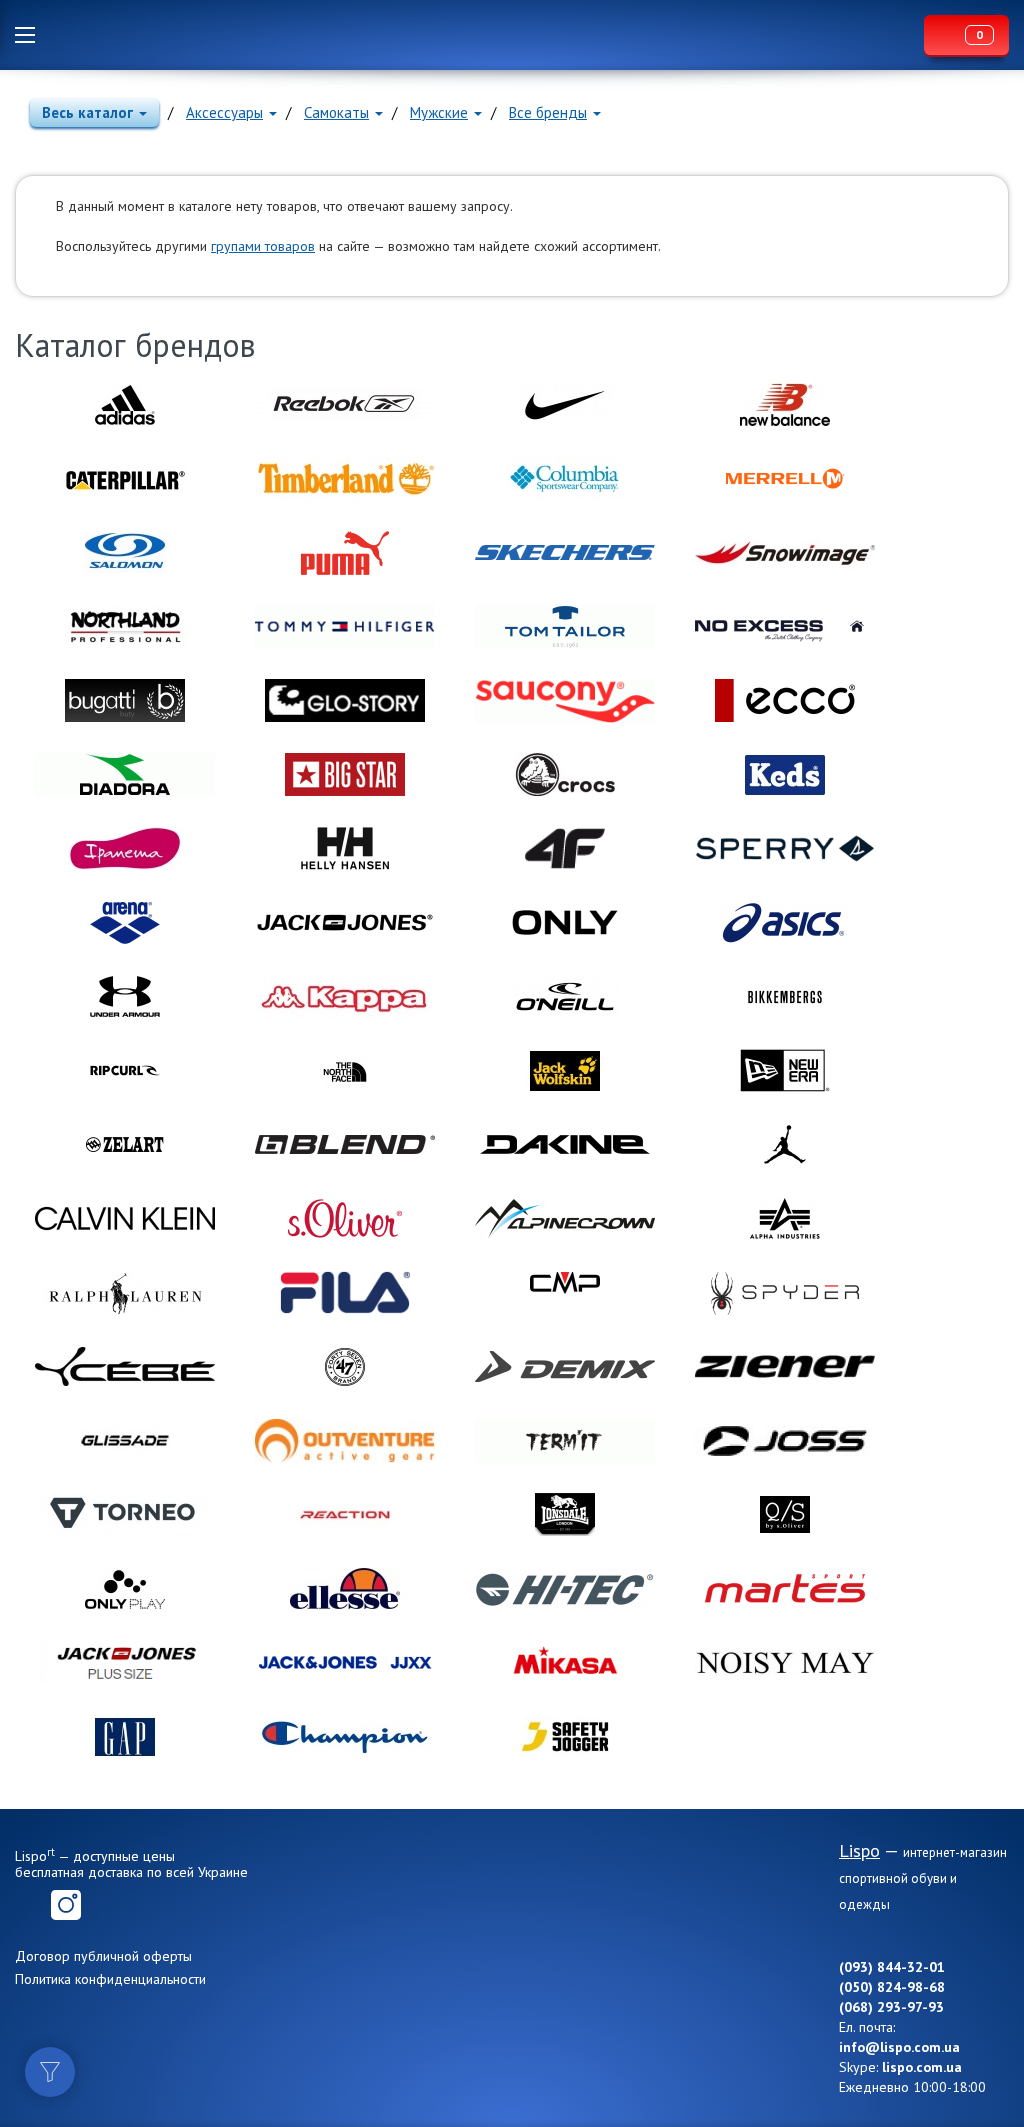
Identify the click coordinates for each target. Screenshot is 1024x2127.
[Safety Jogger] (565, 1737)
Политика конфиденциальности (110, 1979)
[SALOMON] (125, 553)
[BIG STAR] (345, 775)
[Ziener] (785, 1367)
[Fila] (345, 1293)
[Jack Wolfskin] (565, 1071)
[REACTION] (345, 1515)
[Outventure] (345, 1441)
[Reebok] (345, 405)
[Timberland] (345, 479)
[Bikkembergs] (785, 997)
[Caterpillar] (125, 479)
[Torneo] (125, 1515)
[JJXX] (345, 1663)
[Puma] (345, 553)
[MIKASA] (565, 1663)
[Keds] (785, 775)
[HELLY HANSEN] (345, 849)
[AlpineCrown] (565, 1219)
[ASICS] (785, 923)
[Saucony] (565, 701)
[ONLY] (565, 923)
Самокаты (336, 112)
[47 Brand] (345, 1367)
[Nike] (565, 405)
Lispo (485, 35)
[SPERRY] (785, 849)
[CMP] (565, 1293)
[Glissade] (125, 1441)
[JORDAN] (785, 1145)
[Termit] (565, 1441)
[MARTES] (785, 1589)
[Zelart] (125, 1145)
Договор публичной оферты (103, 1956)
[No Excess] (785, 627)
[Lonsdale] (565, 1515)
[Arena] (125, 923)
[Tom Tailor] (565, 627)
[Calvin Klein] (125, 1219)
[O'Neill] (565, 997)
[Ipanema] (125, 849)
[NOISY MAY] (785, 1663)
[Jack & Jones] (345, 923)
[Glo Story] (345, 701)
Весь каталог (87, 112)
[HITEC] (565, 1589)
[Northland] (125, 627)
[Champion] (345, 1737)
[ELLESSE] (345, 1589)
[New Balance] (785, 405)
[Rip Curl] (125, 1071)
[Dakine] (565, 1145)
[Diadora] (125, 775)
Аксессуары (224, 112)
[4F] (565, 849)
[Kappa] (345, 997)
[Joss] (785, 1441)
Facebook (30, 1905)
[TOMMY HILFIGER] (345, 627)
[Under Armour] (125, 997)
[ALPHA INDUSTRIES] (785, 1219)
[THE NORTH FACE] (345, 1071)
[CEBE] (125, 1367)
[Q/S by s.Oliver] (785, 1515)
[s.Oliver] (345, 1219)
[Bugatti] (125, 701)
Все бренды (548, 112)
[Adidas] (125, 405)
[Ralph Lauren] (125, 1293)
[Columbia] (565, 479)
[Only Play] (125, 1589)
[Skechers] (565, 553)
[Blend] (345, 1145)
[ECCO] (785, 701)
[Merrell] (785, 479)
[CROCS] (565, 775)
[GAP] (125, 1737)
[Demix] (565, 1367)
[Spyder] (785, 1293)
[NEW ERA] (785, 1071)
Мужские (439, 112)
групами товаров (263, 246)
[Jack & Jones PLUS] (125, 1663)
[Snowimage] (785, 553)
